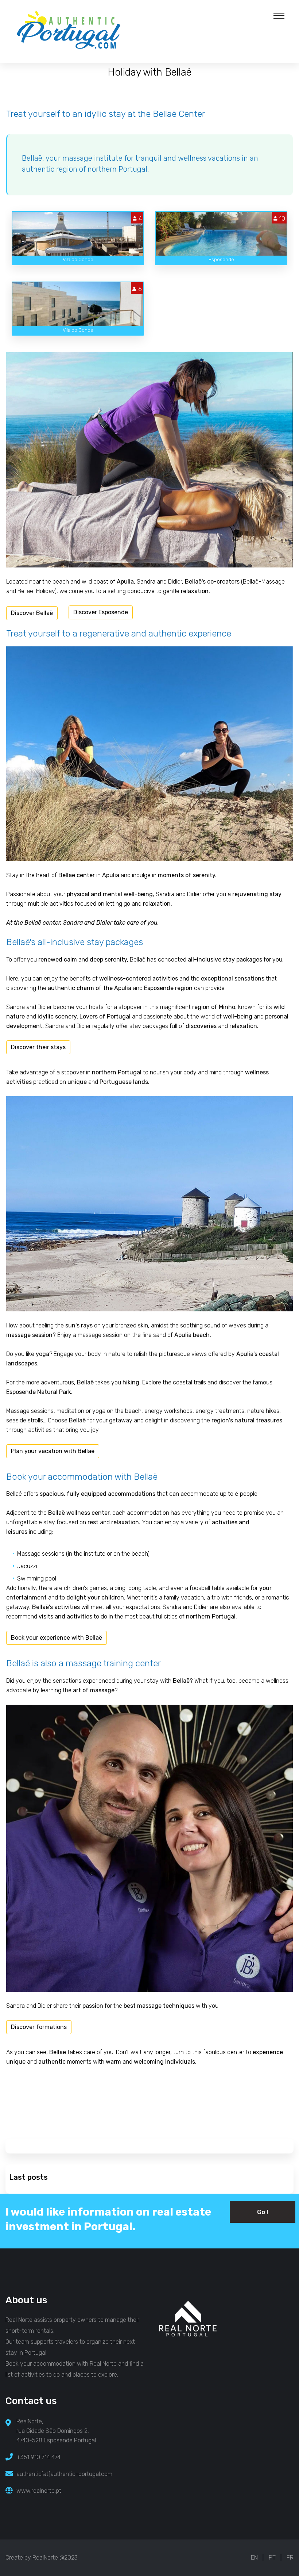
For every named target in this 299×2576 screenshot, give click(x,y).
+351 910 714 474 (38, 2457)
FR (290, 2558)
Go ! (263, 2212)
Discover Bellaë (32, 613)
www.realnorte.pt (39, 2491)
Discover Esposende (101, 612)
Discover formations (39, 2027)
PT (272, 2558)
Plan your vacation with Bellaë (53, 1451)
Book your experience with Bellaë (57, 1638)
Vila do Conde (78, 259)
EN (254, 2558)
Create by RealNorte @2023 (42, 2558)
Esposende (221, 259)
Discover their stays (38, 1047)
